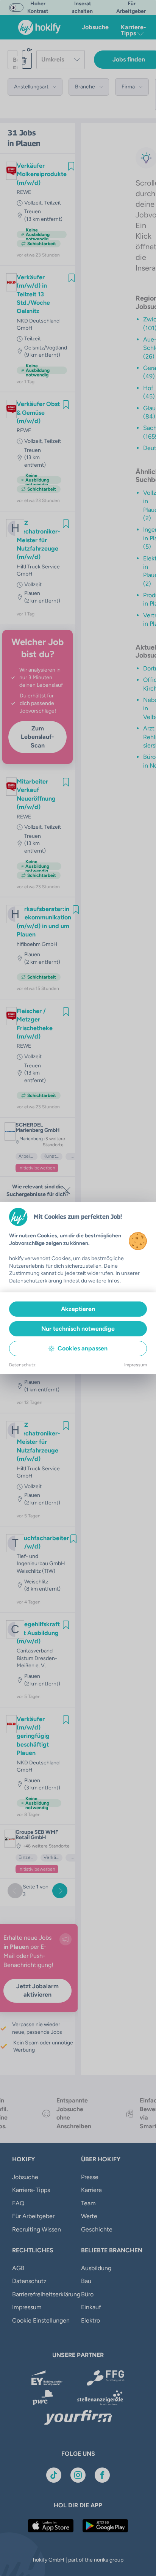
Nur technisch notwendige (78, 1329)
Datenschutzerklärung (36, 1281)
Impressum (136, 1365)
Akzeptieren (78, 1309)
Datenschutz (22, 1365)
